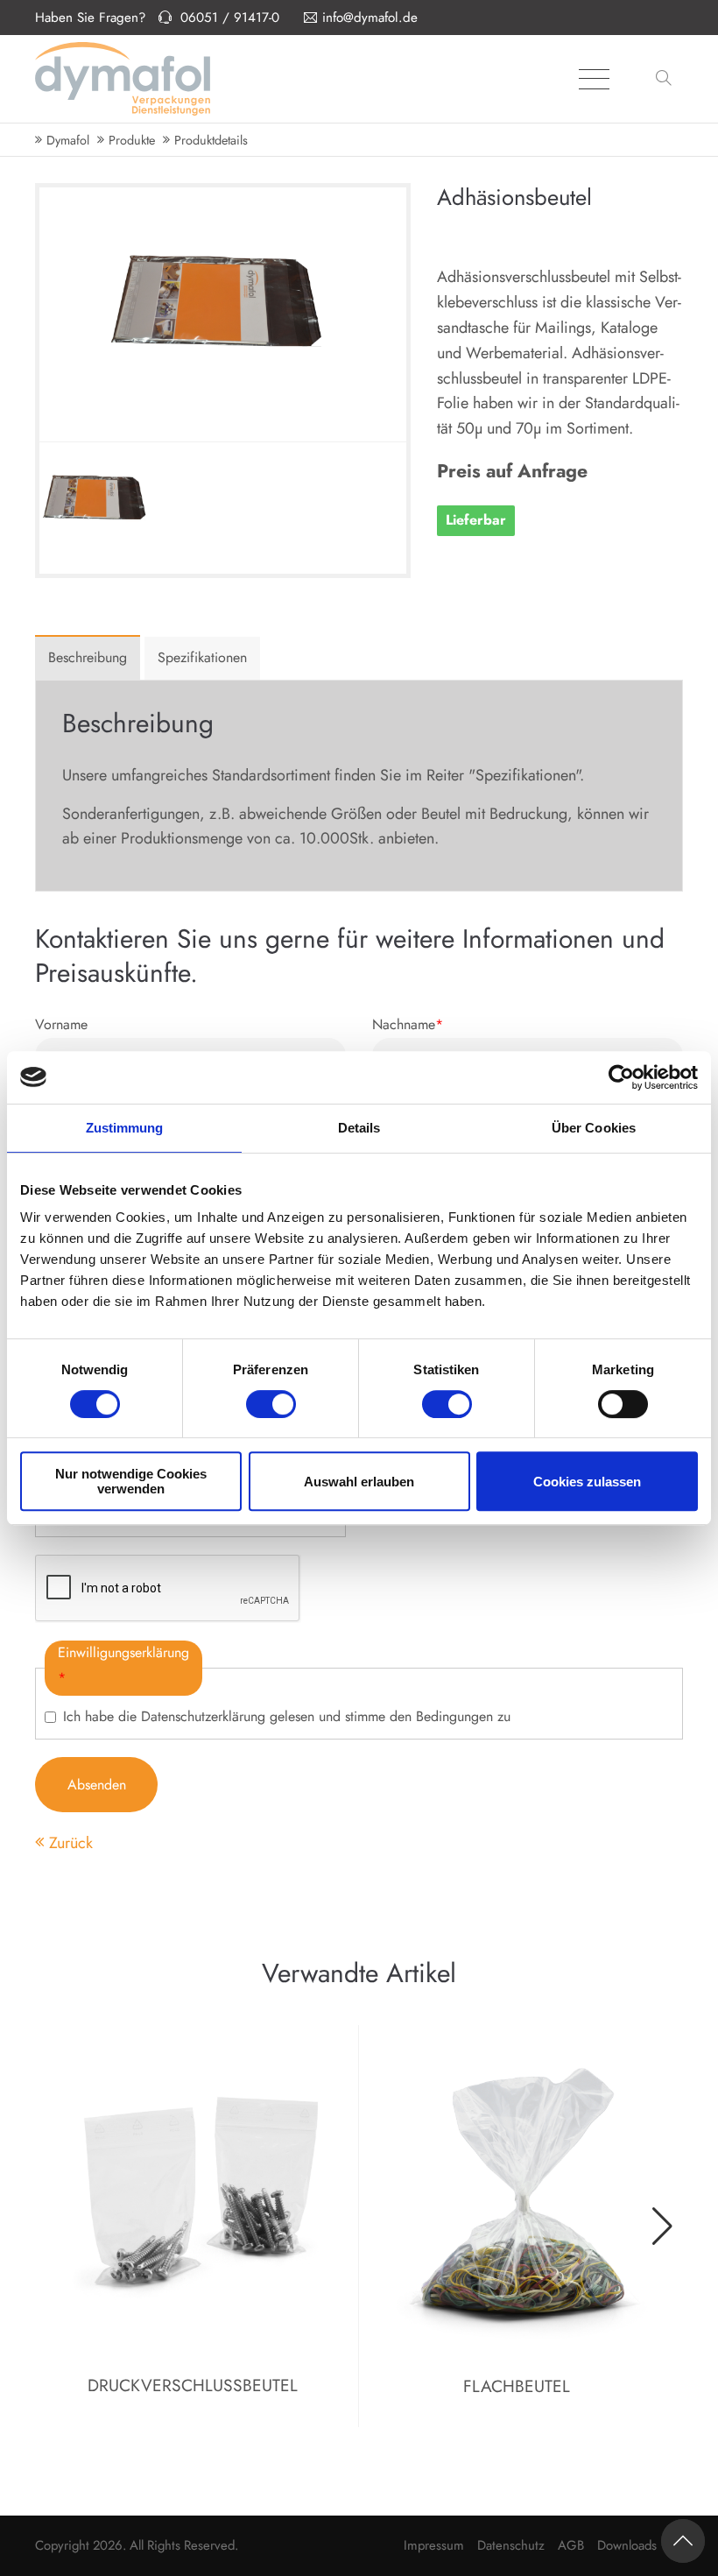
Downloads (627, 2545)
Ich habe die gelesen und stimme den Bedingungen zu (287, 1716)
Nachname (408, 1024)
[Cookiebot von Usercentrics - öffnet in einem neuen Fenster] (621, 1077)
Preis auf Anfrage (512, 471)
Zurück (71, 1843)
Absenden (97, 1785)
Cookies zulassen (587, 1482)
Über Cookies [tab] (594, 1128)
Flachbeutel (517, 2386)
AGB (571, 2545)
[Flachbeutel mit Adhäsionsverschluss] (98, 557)
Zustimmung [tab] (125, 1128)
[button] (666, 79)
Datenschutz (511, 2545)
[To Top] (683, 2541)
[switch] (271, 1404)
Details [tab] (359, 1128)
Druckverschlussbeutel (193, 2385)
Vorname (61, 1024)
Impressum (434, 2545)
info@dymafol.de (370, 18)
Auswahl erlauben (359, 1482)
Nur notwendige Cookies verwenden (131, 1481)
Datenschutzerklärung (203, 1716)
